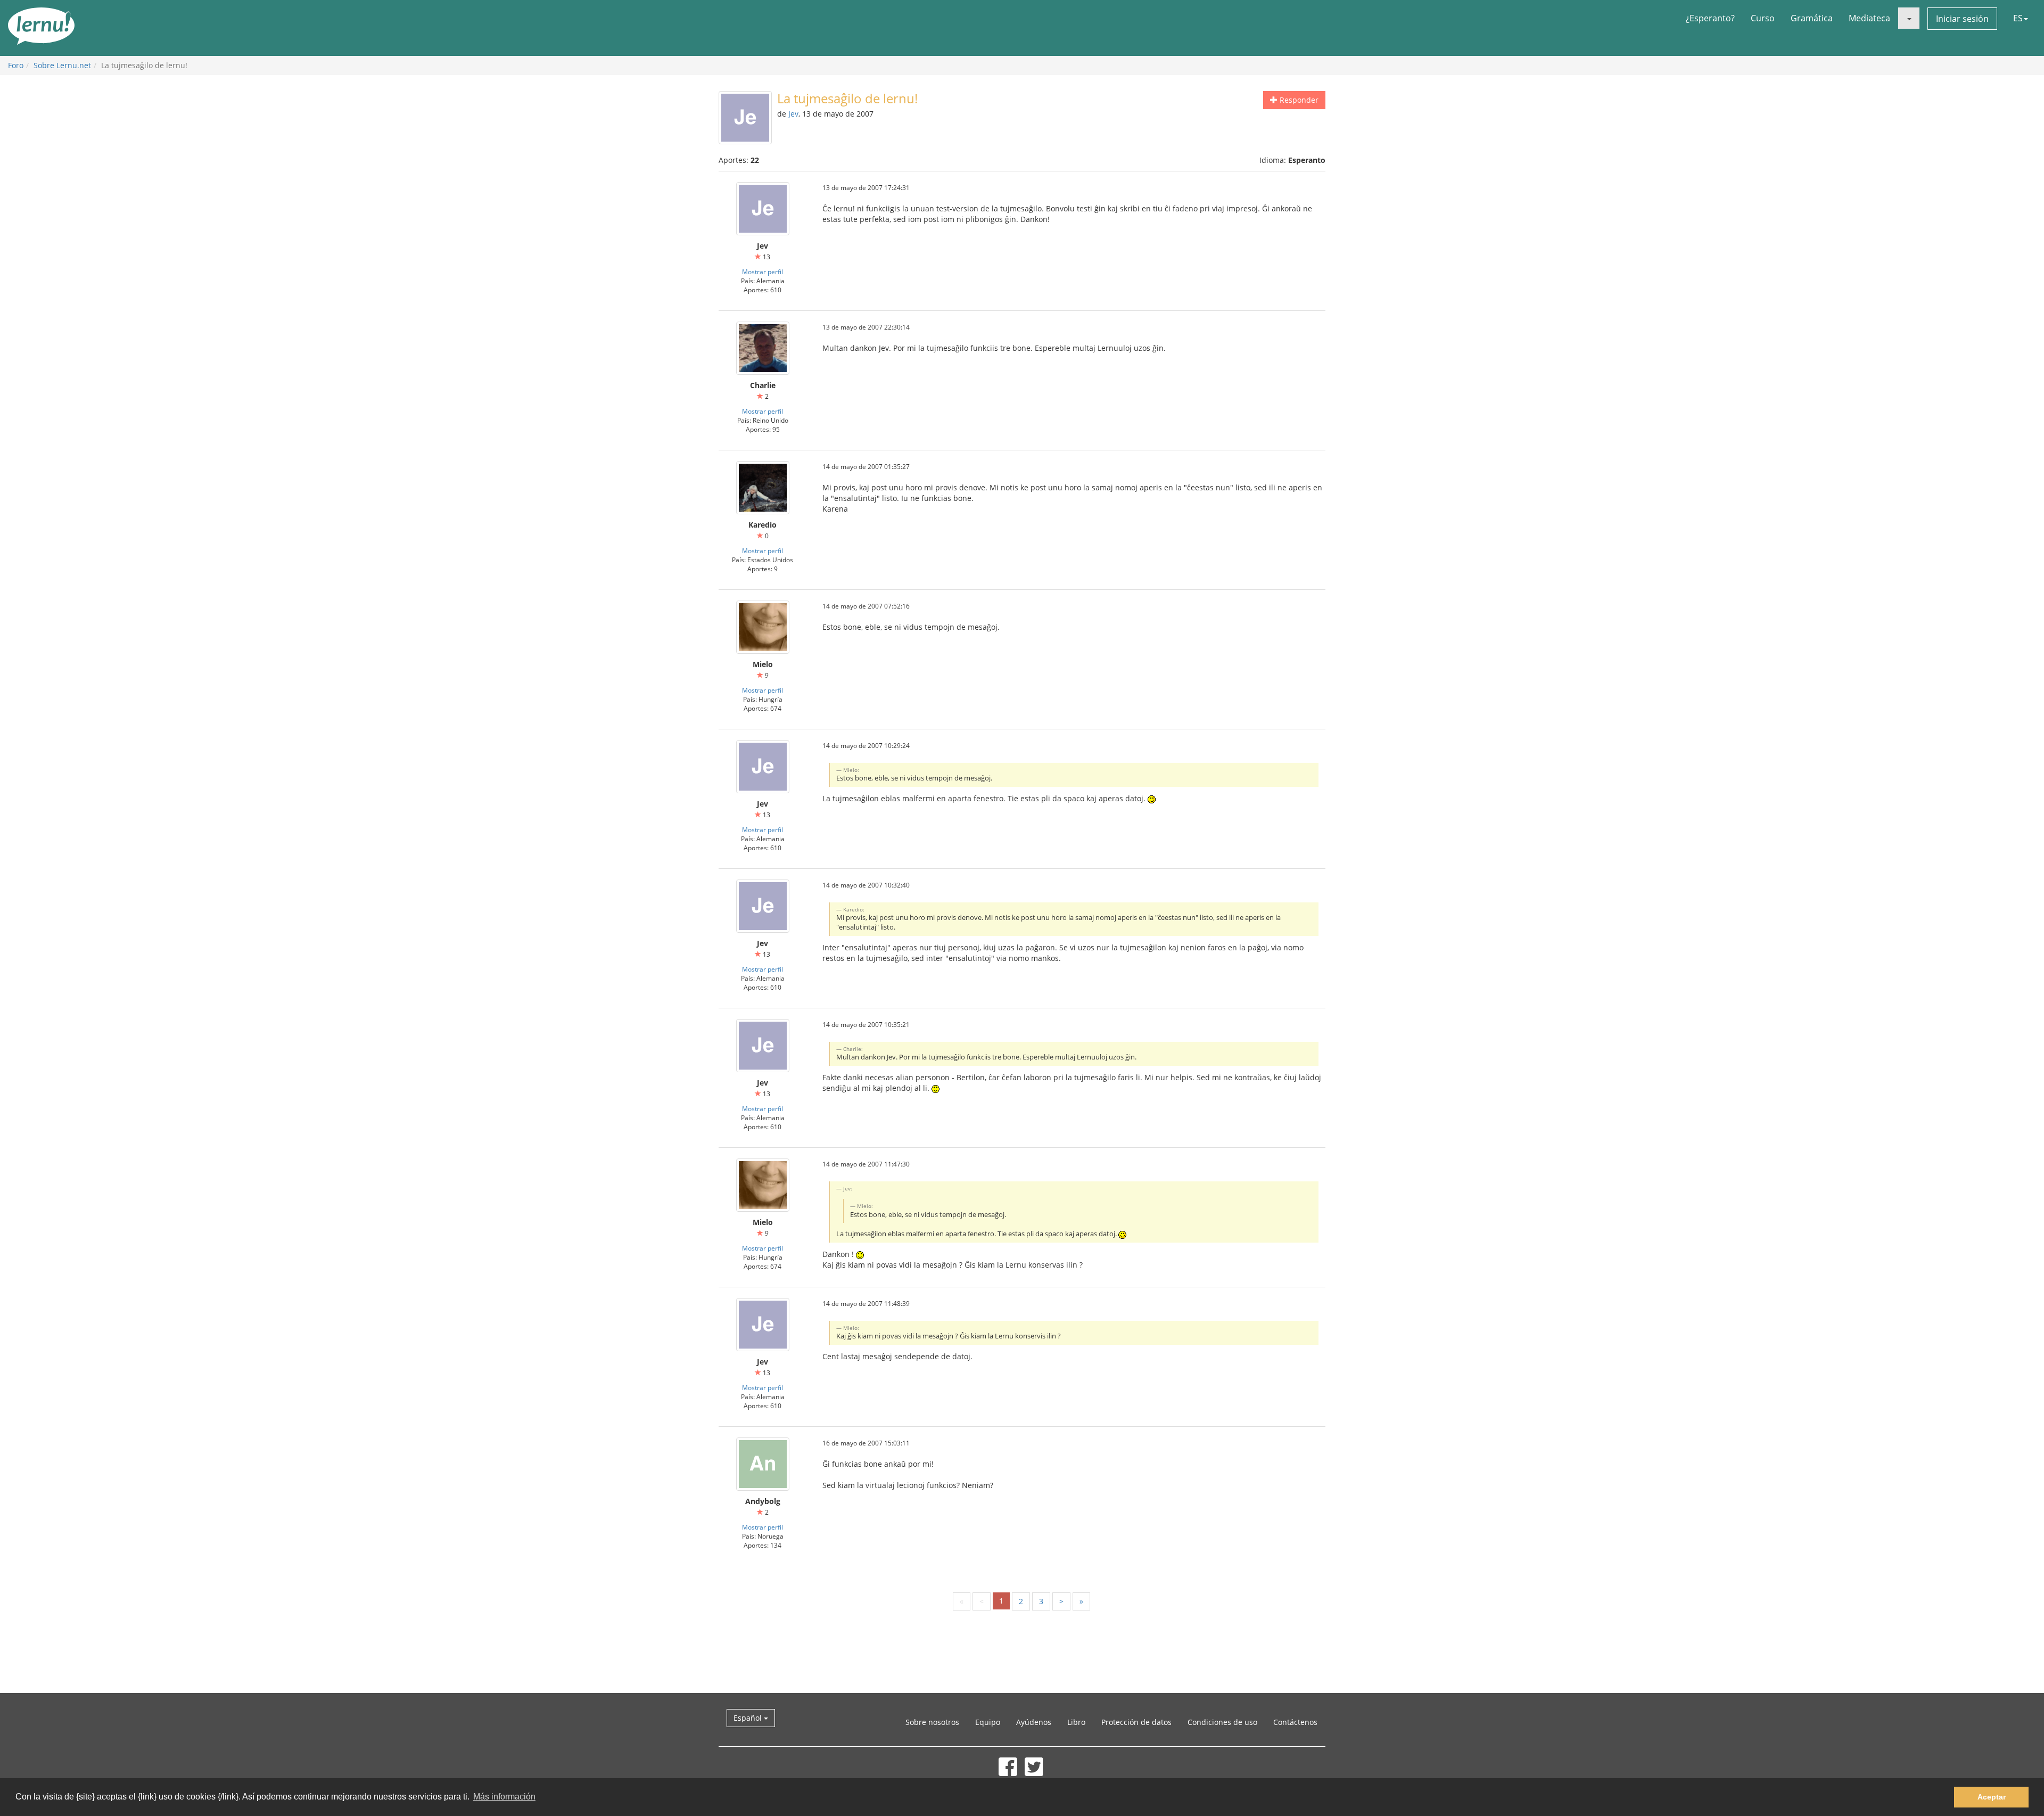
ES (2018, 18)
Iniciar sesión (1962, 19)
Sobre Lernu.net (62, 65)
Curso (1763, 18)
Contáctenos (1295, 1722)
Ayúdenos (1034, 1722)
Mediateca (1869, 18)
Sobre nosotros (932, 1722)
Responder (1298, 100)
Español (749, 1718)
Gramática (1812, 18)
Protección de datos (1136, 1722)
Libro (1076, 1722)
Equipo (988, 1722)
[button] (1909, 18)
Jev (793, 114)
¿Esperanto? (1710, 18)
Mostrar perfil (763, 272)
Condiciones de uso (1222, 1722)
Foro (16, 65)
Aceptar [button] (1992, 1797)
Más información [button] (504, 1797)
